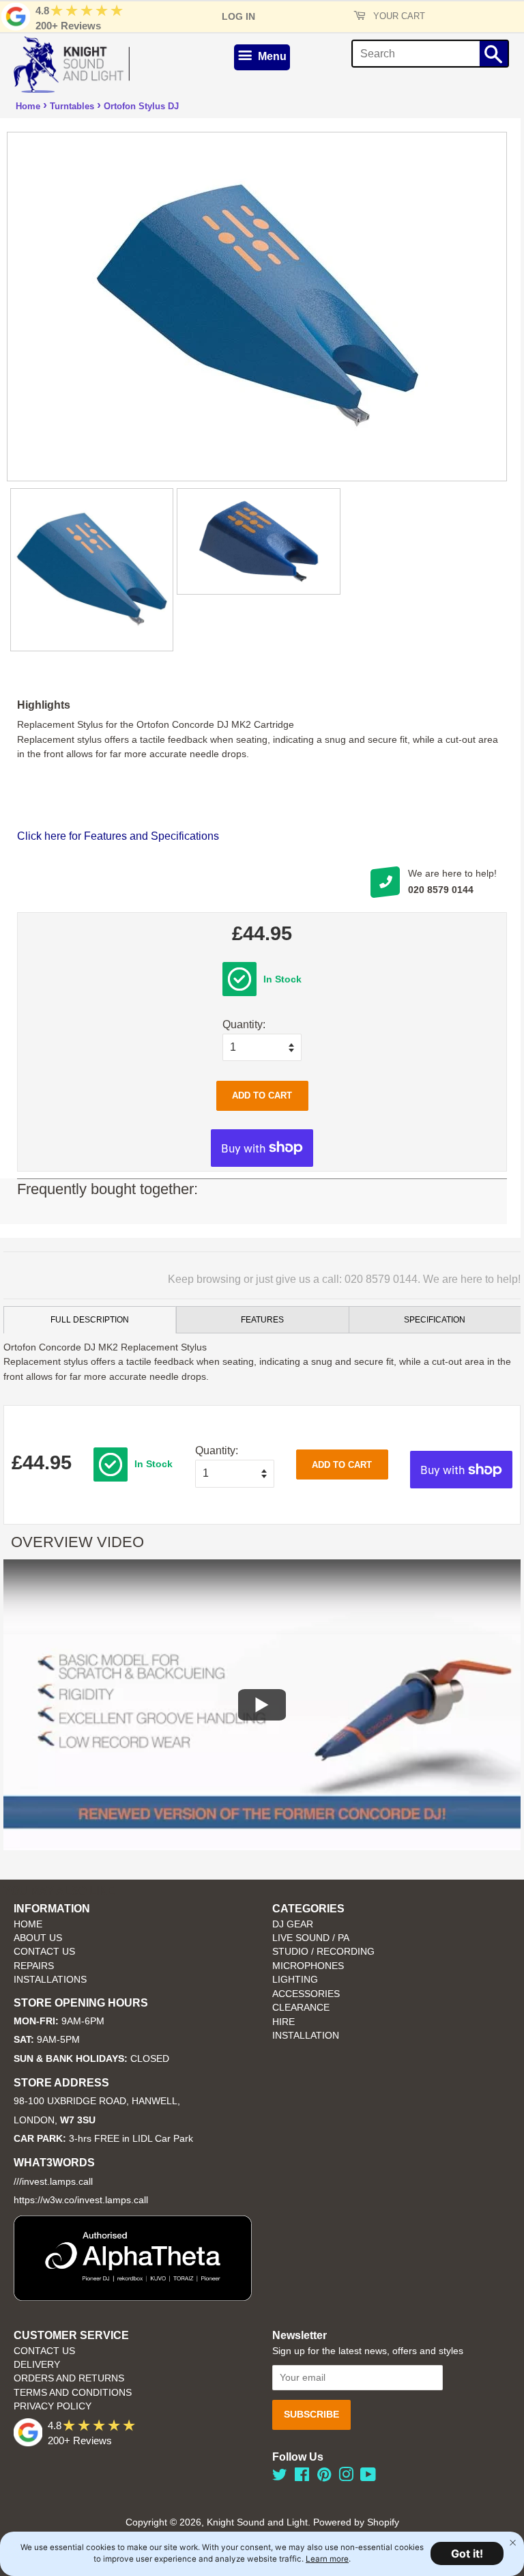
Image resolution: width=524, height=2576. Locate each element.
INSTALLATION (306, 2036)
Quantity (243, 1024)
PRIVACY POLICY (53, 2406)
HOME (28, 1924)
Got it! (467, 2553)
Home (28, 106)
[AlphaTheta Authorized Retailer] (133, 2297)
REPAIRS (34, 1966)
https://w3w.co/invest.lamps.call (81, 2200)
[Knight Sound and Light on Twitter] (280, 2477)
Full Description (90, 1320)
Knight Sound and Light (257, 2522)
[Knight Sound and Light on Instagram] (346, 2477)
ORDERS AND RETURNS (69, 2378)
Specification (435, 1320)
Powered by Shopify (356, 2522)
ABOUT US (38, 1938)
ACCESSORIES (306, 1994)
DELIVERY (37, 2365)
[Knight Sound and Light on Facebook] (302, 2477)
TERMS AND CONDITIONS (73, 2393)
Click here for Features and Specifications (118, 836)
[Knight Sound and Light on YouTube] (368, 2477)
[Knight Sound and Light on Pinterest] (324, 2477)
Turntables (72, 106)
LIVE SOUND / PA (311, 1938)
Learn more (327, 2559)
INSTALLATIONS (50, 1980)
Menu (271, 56)
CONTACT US (44, 1952)
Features (262, 1320)
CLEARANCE (301, 2008)
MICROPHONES (308, 1966)
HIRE (283, 2022)
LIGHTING (295, 1980)
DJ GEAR (293, 1924)
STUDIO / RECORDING (323, 1952)
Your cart (398, 16)
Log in (238, 16)
